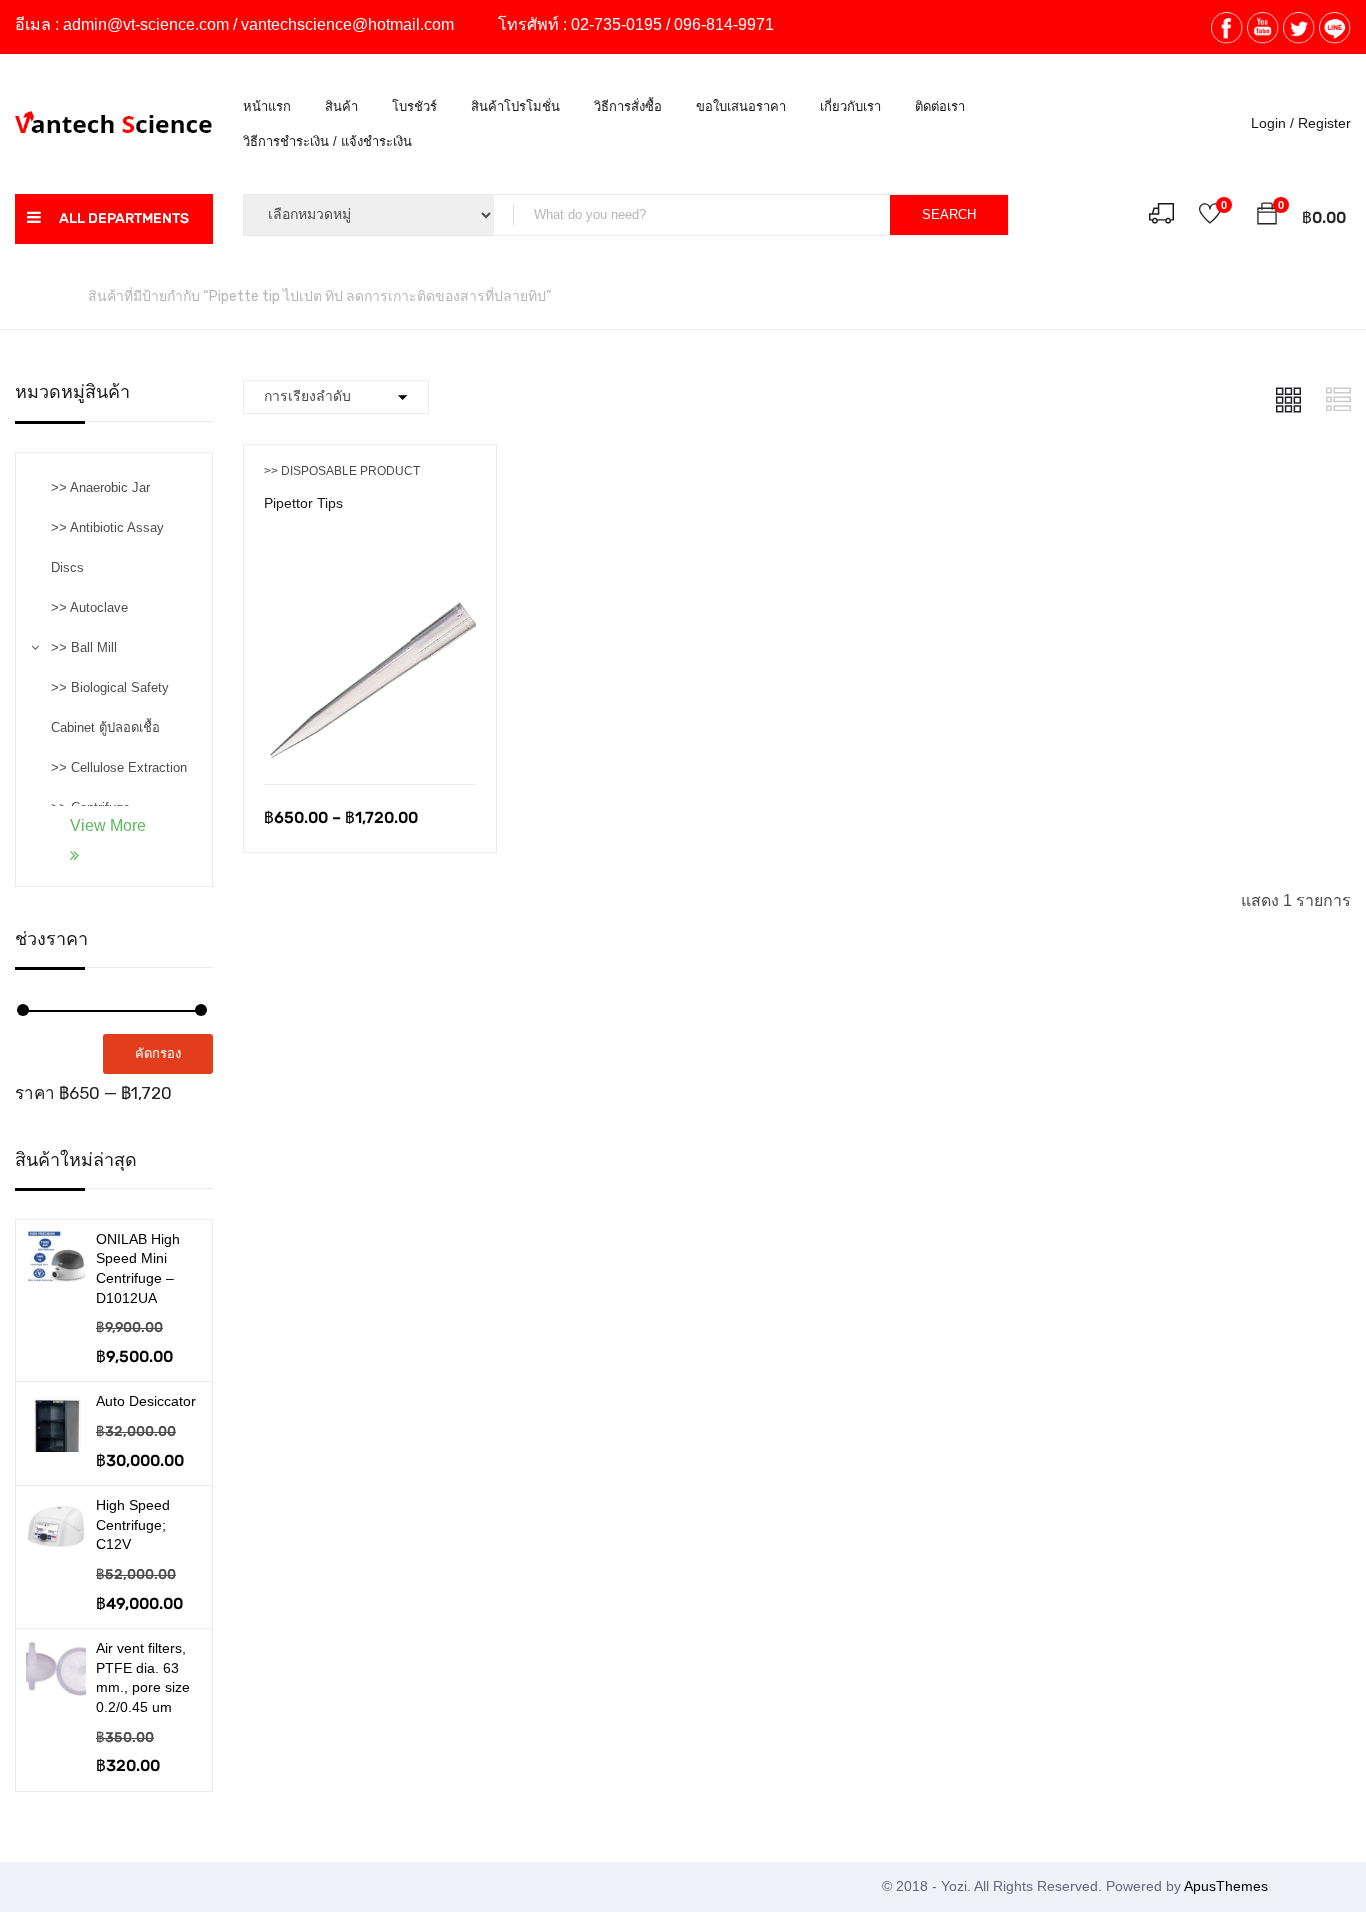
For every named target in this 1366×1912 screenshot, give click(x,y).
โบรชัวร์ (414, 106)
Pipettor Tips (303, 503)
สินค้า (341, 106)
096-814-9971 (724, 24)
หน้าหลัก (41, 296)
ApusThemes (1226, 1886)
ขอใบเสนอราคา (741, 106)
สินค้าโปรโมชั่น (515, 106)
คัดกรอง (158, 1053)
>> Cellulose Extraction (119, 767)
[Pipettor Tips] (370, 566)
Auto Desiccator (146, 1401)
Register (1324, 123)
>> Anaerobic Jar (100, 487)
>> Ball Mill (84, 647)
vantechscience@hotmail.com (347, 24)
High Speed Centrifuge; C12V (133, 1524)
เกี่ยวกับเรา (850, 106)
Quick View (369, 733)
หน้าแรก (267, 106)
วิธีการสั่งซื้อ (628, 106)
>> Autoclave (89, 607)
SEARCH (949, 214)
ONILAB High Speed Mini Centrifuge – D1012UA (138, 1268)
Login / (1272, 123)
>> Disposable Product (342, 471)
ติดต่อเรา (940, 106)
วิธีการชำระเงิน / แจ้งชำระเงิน (327, 141)
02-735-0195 (616, 24)
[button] (1267, 217)
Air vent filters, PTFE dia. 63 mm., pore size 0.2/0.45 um (143, 1677)
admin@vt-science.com (146, 24)
